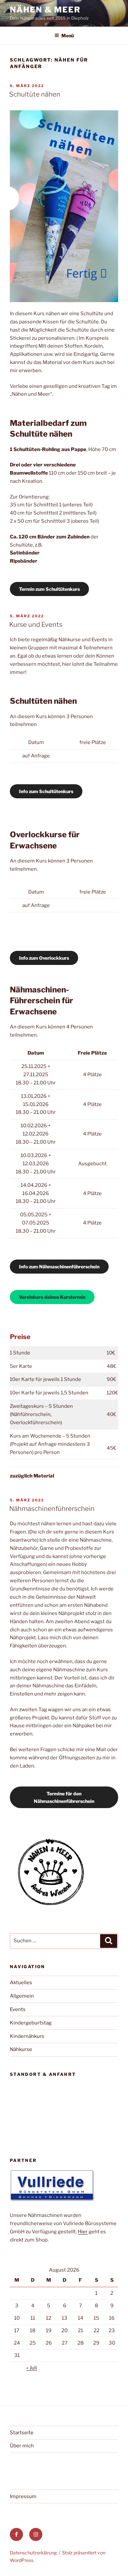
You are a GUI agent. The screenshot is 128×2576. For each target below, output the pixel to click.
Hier (83, 2232)
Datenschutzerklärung (33, 2553)
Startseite (22, 2433)
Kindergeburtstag (31, 2023)
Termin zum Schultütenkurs (49, 589)
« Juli (32, 2368)
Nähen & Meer (45, 10)
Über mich (22, 2446)
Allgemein (22, 1996)
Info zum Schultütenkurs (46, 791)
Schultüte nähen (35, 94)
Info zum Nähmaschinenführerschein (59, 1267)
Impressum (23, 2496)
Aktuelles (21, 1983)
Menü (68, 36)
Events (18, 2009)
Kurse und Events (36, 625)
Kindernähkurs (27, 2036)
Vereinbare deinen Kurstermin (52, 1297)
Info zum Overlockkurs (44, 958)
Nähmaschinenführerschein (52, 1509)
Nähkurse (21, 2049)
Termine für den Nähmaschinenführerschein (64, 1797)
